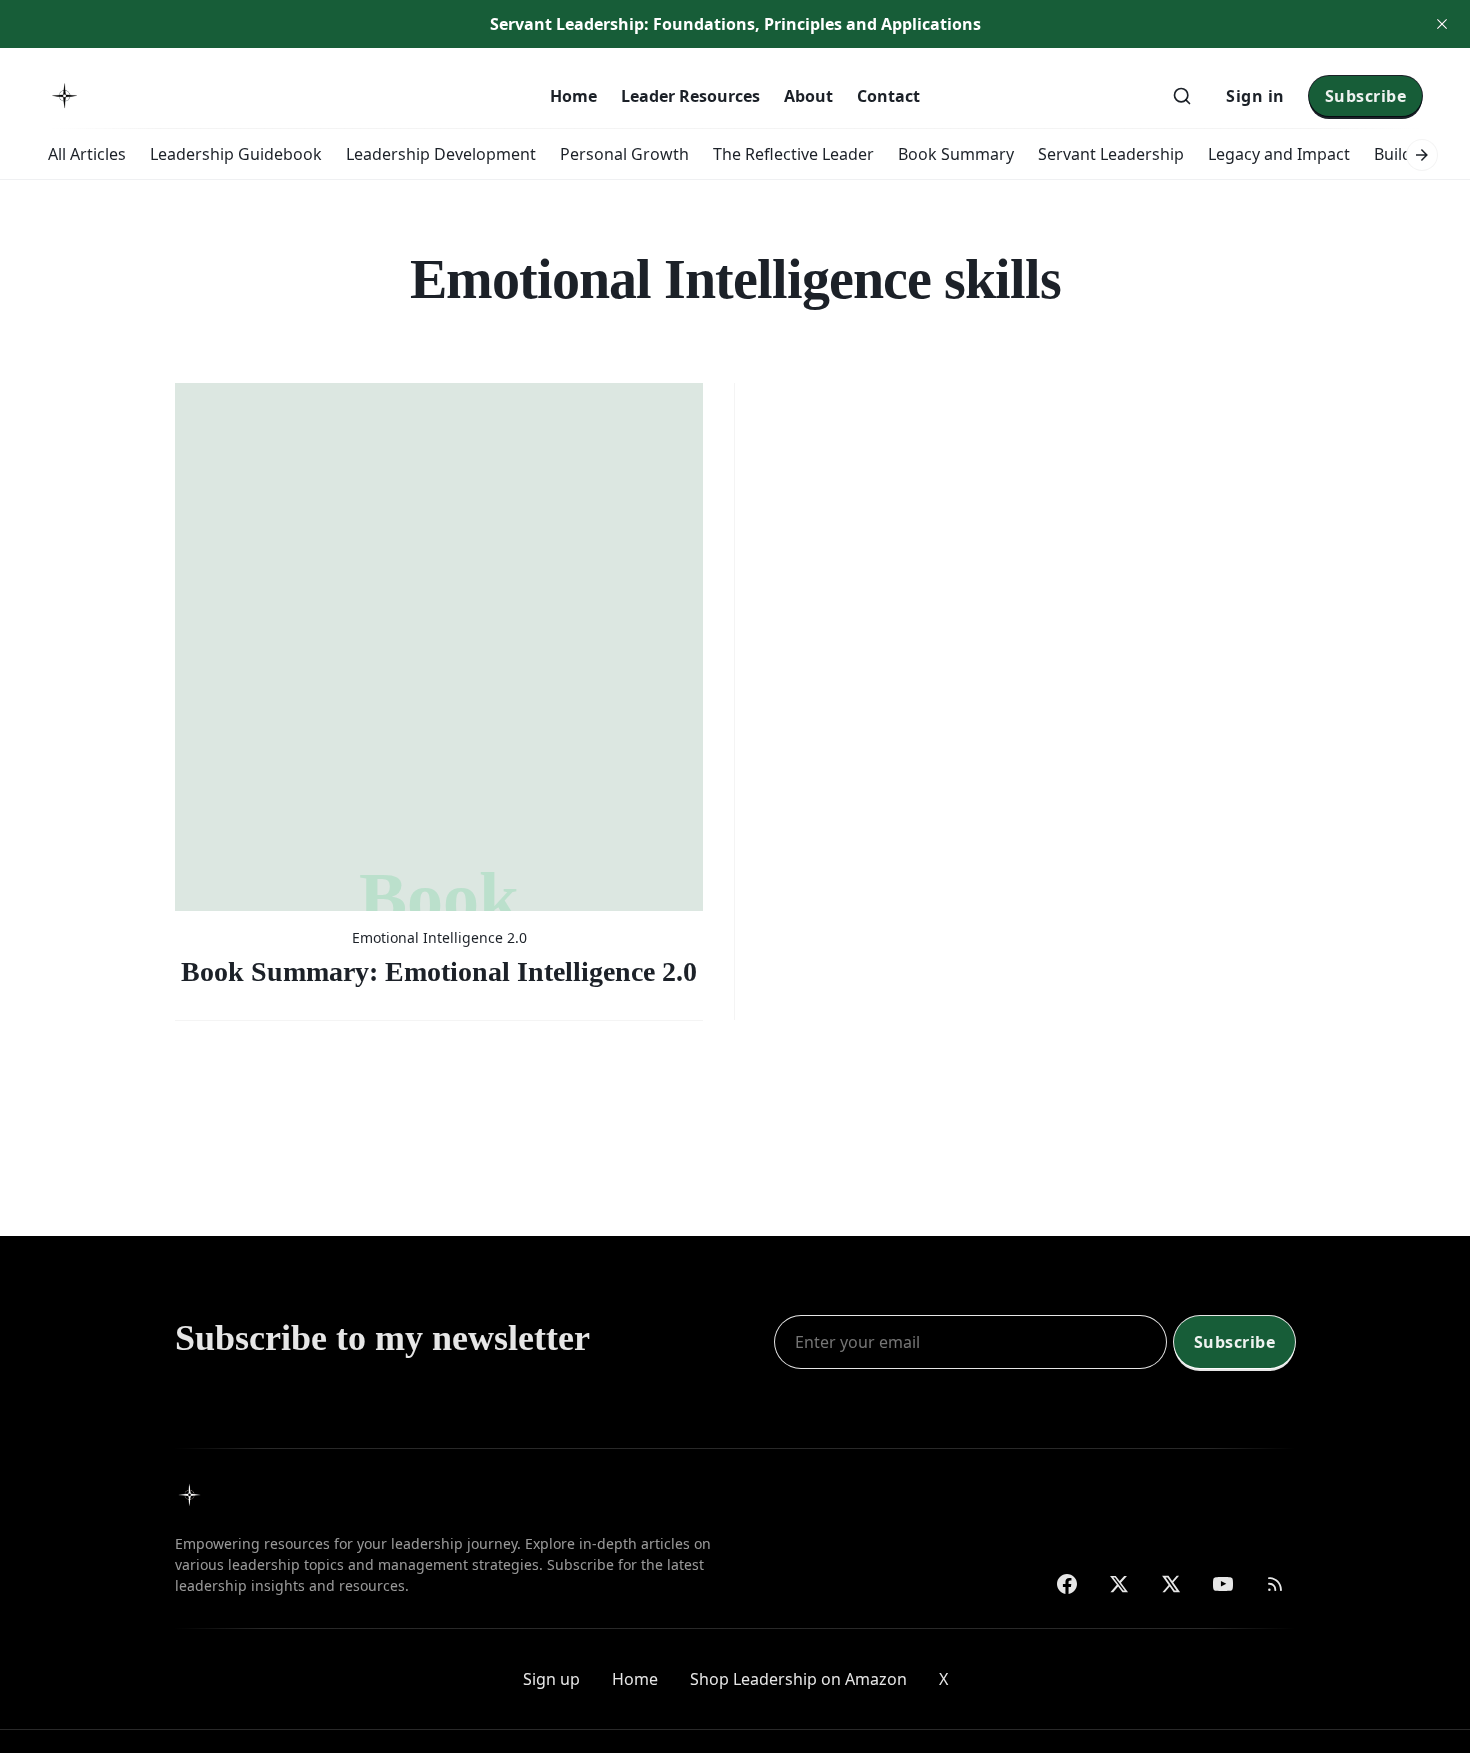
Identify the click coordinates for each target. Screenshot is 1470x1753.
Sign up (551, 1679)
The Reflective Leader (793, 154)
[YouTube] (1223, 1584)
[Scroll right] (1422, 155)
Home (573, 96)
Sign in (1255, 96)
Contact (888, 96)
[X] (1171, 1584)
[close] (1442, 24)
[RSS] (1275, 1584)
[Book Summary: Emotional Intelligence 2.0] (439, 685)
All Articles (87, 154)
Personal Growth (624, 154)
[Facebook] (1067, 1584)
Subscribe (1366, 96)
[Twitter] (1119, 1584)
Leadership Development (441, 154)
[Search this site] (1182, 96)
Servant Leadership (1111, 154)
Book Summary (956, 154)
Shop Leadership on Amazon (798, 1679)
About (808, 96)
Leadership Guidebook (236, 154)
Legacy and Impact (1279, 154)
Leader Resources (690, 96)
